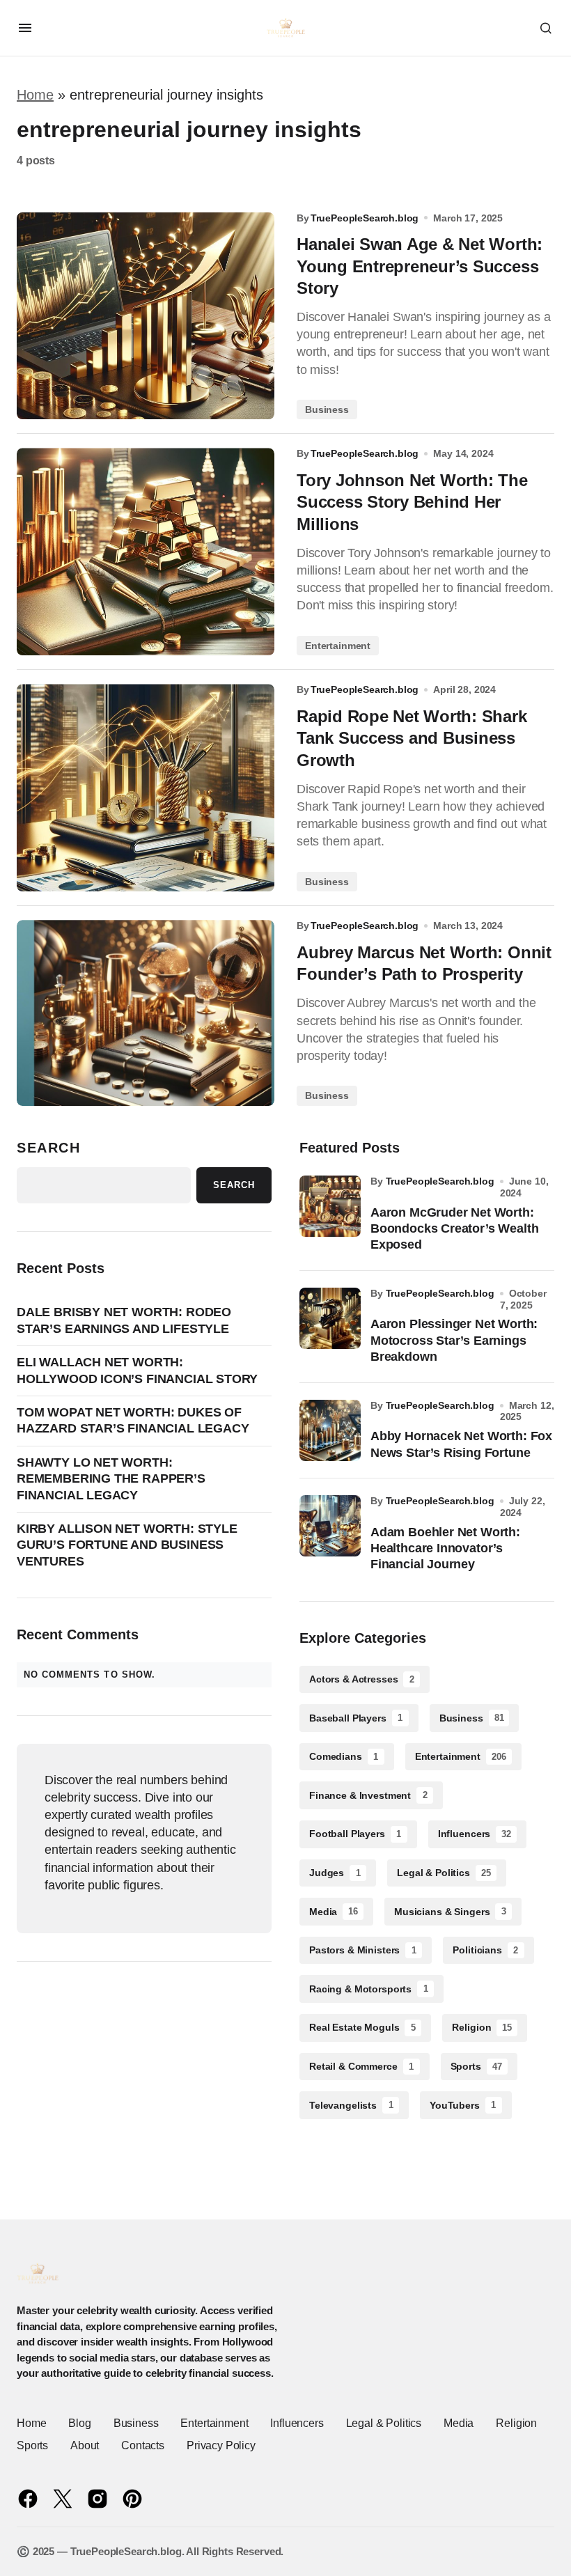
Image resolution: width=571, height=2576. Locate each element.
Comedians (344, 1756)
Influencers (475, 1834)
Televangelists (351, 2105)
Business (327, 409)
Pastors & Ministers (363, 1950)
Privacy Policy (221, 2445)
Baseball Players (356, 1718)
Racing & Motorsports (369, 1989)
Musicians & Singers (450, 1912)
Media (334, 1912)
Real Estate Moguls (362, 2027)
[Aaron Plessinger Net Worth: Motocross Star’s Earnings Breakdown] (330, 1318)
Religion (482, 2027)
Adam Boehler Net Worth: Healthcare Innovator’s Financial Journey (445, 1548)
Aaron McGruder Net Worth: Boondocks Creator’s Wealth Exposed (454, 1229)
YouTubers (463, 2105)
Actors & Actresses (362, 1679)
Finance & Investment (368, 1795)
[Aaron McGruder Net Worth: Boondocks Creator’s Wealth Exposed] (330, 1206)
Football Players (355, 1834)
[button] (25, 28)
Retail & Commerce (361, 2066)
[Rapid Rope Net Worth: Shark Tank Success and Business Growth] (146, 788)
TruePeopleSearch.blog (440, 1181)
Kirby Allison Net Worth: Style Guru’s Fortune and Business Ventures (127, 1545)
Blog (79, 2423)
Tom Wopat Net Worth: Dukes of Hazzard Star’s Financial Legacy (133, 1420)
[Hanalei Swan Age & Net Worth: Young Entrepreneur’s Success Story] (146, 316)
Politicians (485, 1950)
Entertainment (338, 646)
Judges (335, 1873)
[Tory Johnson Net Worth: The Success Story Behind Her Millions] (146, 552)
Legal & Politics (444, 1873)
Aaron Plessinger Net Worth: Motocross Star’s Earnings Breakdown (454, 1340)
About (85, 2445)
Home (35, 95)
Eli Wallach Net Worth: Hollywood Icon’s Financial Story (137, 1370)
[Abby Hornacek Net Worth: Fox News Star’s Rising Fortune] (330, 1430)
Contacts (143, 2445)
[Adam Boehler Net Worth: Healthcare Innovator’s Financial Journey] (330, 1526)
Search (49, 1148)
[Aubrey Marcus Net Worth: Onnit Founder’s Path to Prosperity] (146, 1013)
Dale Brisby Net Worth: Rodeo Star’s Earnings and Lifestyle (124, 1320)
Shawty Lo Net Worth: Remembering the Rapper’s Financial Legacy (111, 1479)
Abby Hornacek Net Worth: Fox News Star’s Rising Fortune (461, 1444)
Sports (476, 2066)
